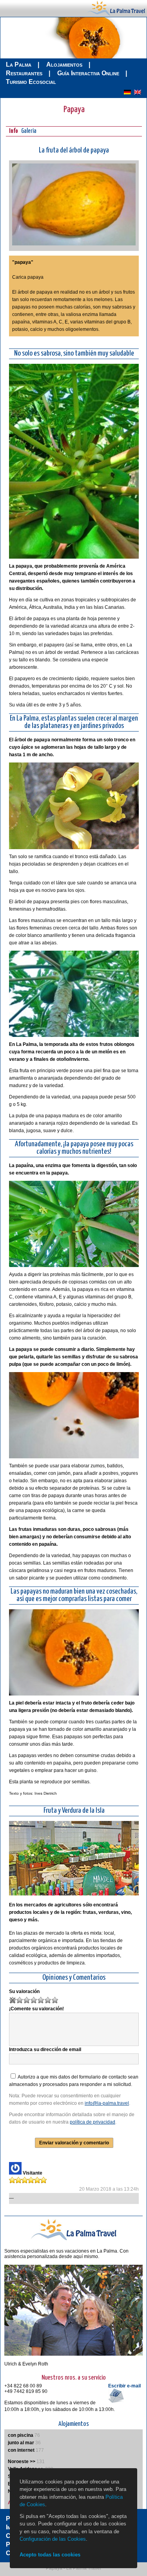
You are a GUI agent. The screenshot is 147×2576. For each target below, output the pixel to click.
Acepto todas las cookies (50, 2555)
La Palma (19, 64)
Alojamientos (64, 64)
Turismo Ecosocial (31, 82)
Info (14, 131)
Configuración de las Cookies (53, 2539)
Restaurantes (24, 73)
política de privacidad (93, 2122)
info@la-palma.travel (107, 2103)
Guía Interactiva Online (88, 73)
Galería (29, 131)
